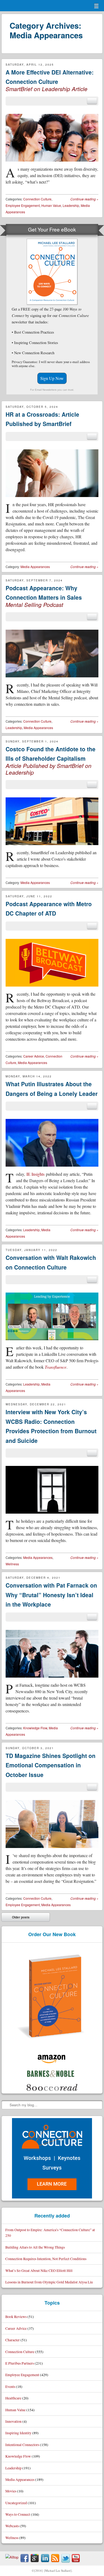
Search (6, 2105)
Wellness (12, 1564)
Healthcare (13, 2398)
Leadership (71, 205)
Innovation (13, 2421)
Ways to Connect (18, 2514)
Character (13, 2340)
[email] (92, 101)
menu (96, 6)
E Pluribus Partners (20, 2363)
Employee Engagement (23, 205)
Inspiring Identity (18, 2433)
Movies (11, 2491)
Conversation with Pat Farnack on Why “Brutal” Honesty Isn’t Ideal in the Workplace (51, 1595)
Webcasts (12, 2526)
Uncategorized (16, 2503)
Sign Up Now (52, 378)
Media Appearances (35, 567)
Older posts (17, 1918)
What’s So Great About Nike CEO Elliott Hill (39, 2270)
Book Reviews (16, 2316)
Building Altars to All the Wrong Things (35, 2247)
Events (10, 2386)
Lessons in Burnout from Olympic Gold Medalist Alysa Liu (49, 2282)
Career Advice (34, 1056)
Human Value (51, 205)
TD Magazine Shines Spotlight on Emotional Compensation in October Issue (51, 1765)
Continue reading (84, 199)
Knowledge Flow (35, 1728)
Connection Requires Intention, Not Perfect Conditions (46, 2259)
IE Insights (35, 1174)
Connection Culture (37, 199)
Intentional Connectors (22, 2445)
